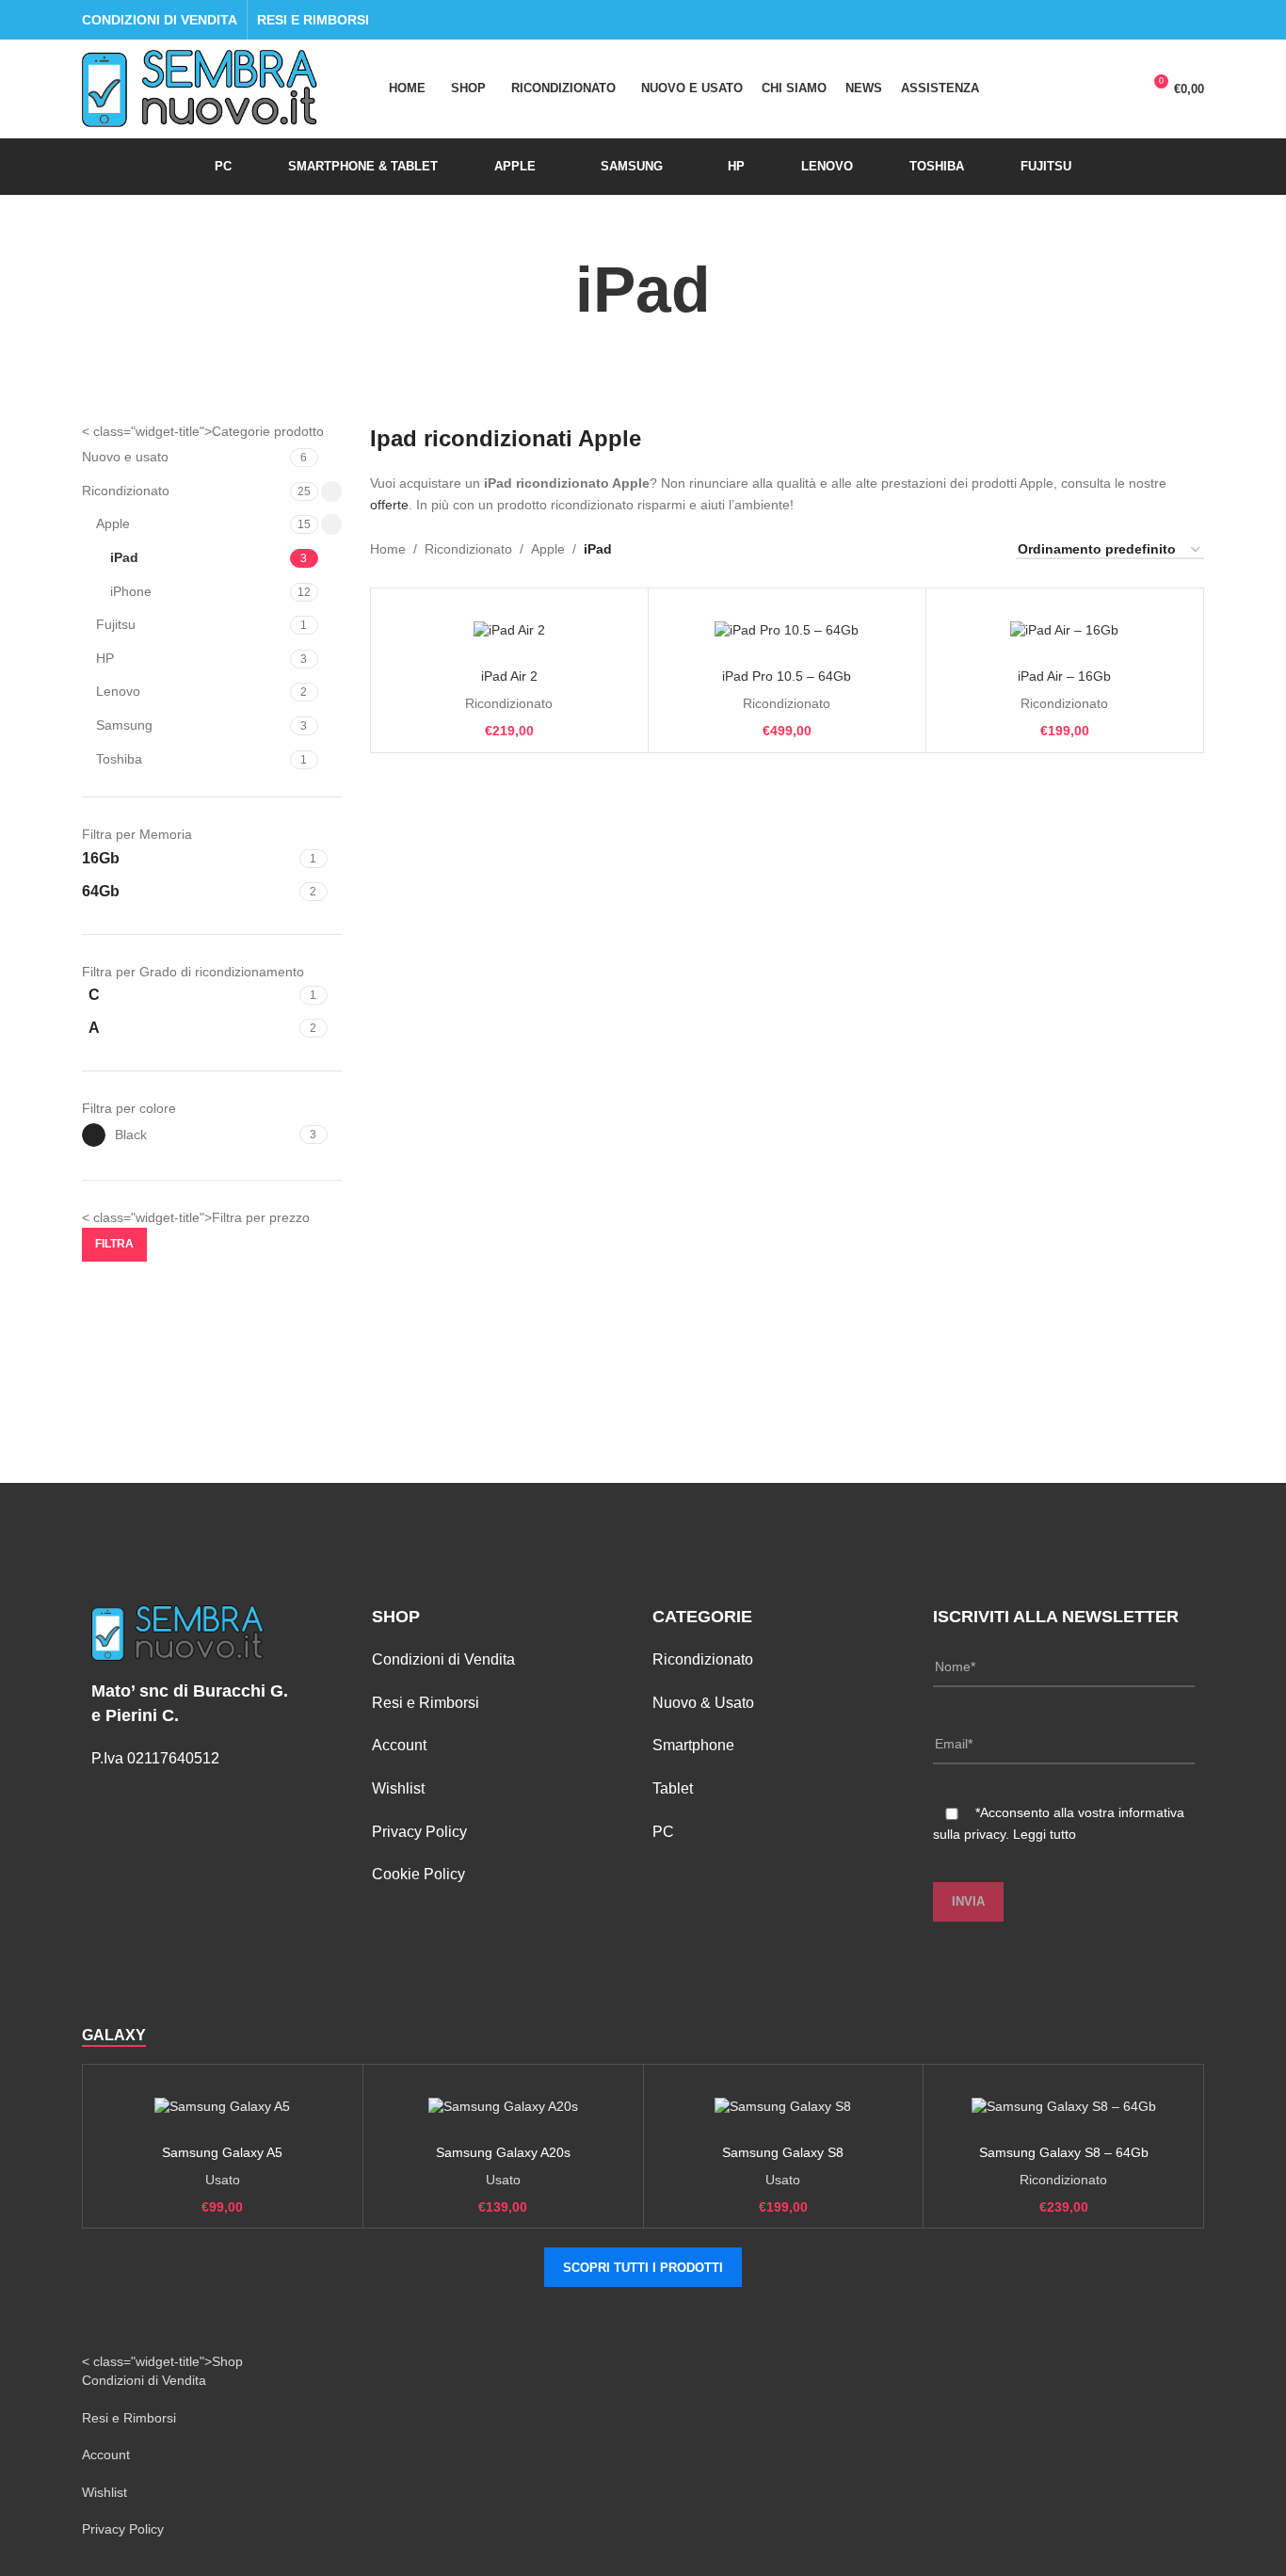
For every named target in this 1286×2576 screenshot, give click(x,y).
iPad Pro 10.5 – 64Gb (787, 676)
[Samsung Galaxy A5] (223, 2107)
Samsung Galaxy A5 (222, 2152)
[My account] (1085, 89)
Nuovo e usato (125, 457)
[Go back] (552, 290)
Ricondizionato (126, 491)
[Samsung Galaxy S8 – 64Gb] (1063, 2107)
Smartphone (693, 1745)
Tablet (673, 1788)
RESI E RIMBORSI (313, 20)
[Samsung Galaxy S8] (784, 2107)
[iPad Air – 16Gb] (1065, 631)
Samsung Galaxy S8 (783, 2152)
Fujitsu (116, 624)
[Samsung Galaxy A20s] (503, 2107)
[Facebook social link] (1172, 20)
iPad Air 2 (509, 676)
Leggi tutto (1045, 1834)
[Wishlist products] (1118, 89)
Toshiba (119, 759)
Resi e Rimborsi (426, 1703)
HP (105, 658)
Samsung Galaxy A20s (503, 2152)
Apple (113, 523)
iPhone (131, 591)
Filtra (114, 1244)
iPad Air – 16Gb (1064, 676)
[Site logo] (200, 88)
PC (663, 1832)
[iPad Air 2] (509, 631)
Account (399, 1745)
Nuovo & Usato (703, 1703)
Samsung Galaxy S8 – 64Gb (1064, 2152)
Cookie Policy (418, 1874)
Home (388, 549)
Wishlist (398, 1788)
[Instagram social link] (1193, 20)
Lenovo (118, 691)
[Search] (1051, 89)
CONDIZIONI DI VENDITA (160, 20)
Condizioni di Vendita (443, 1659)
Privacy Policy (419, 1832)
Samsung (124, 725)
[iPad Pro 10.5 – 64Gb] (787, 631)
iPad (124, 557)
